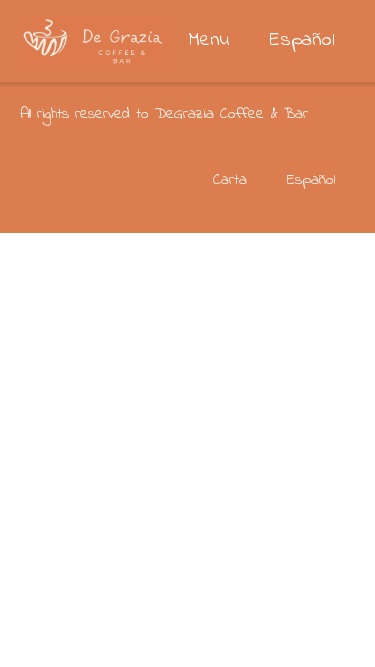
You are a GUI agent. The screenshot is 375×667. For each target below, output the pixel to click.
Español (302, 40)
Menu (209, 40)
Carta (230, 180)
